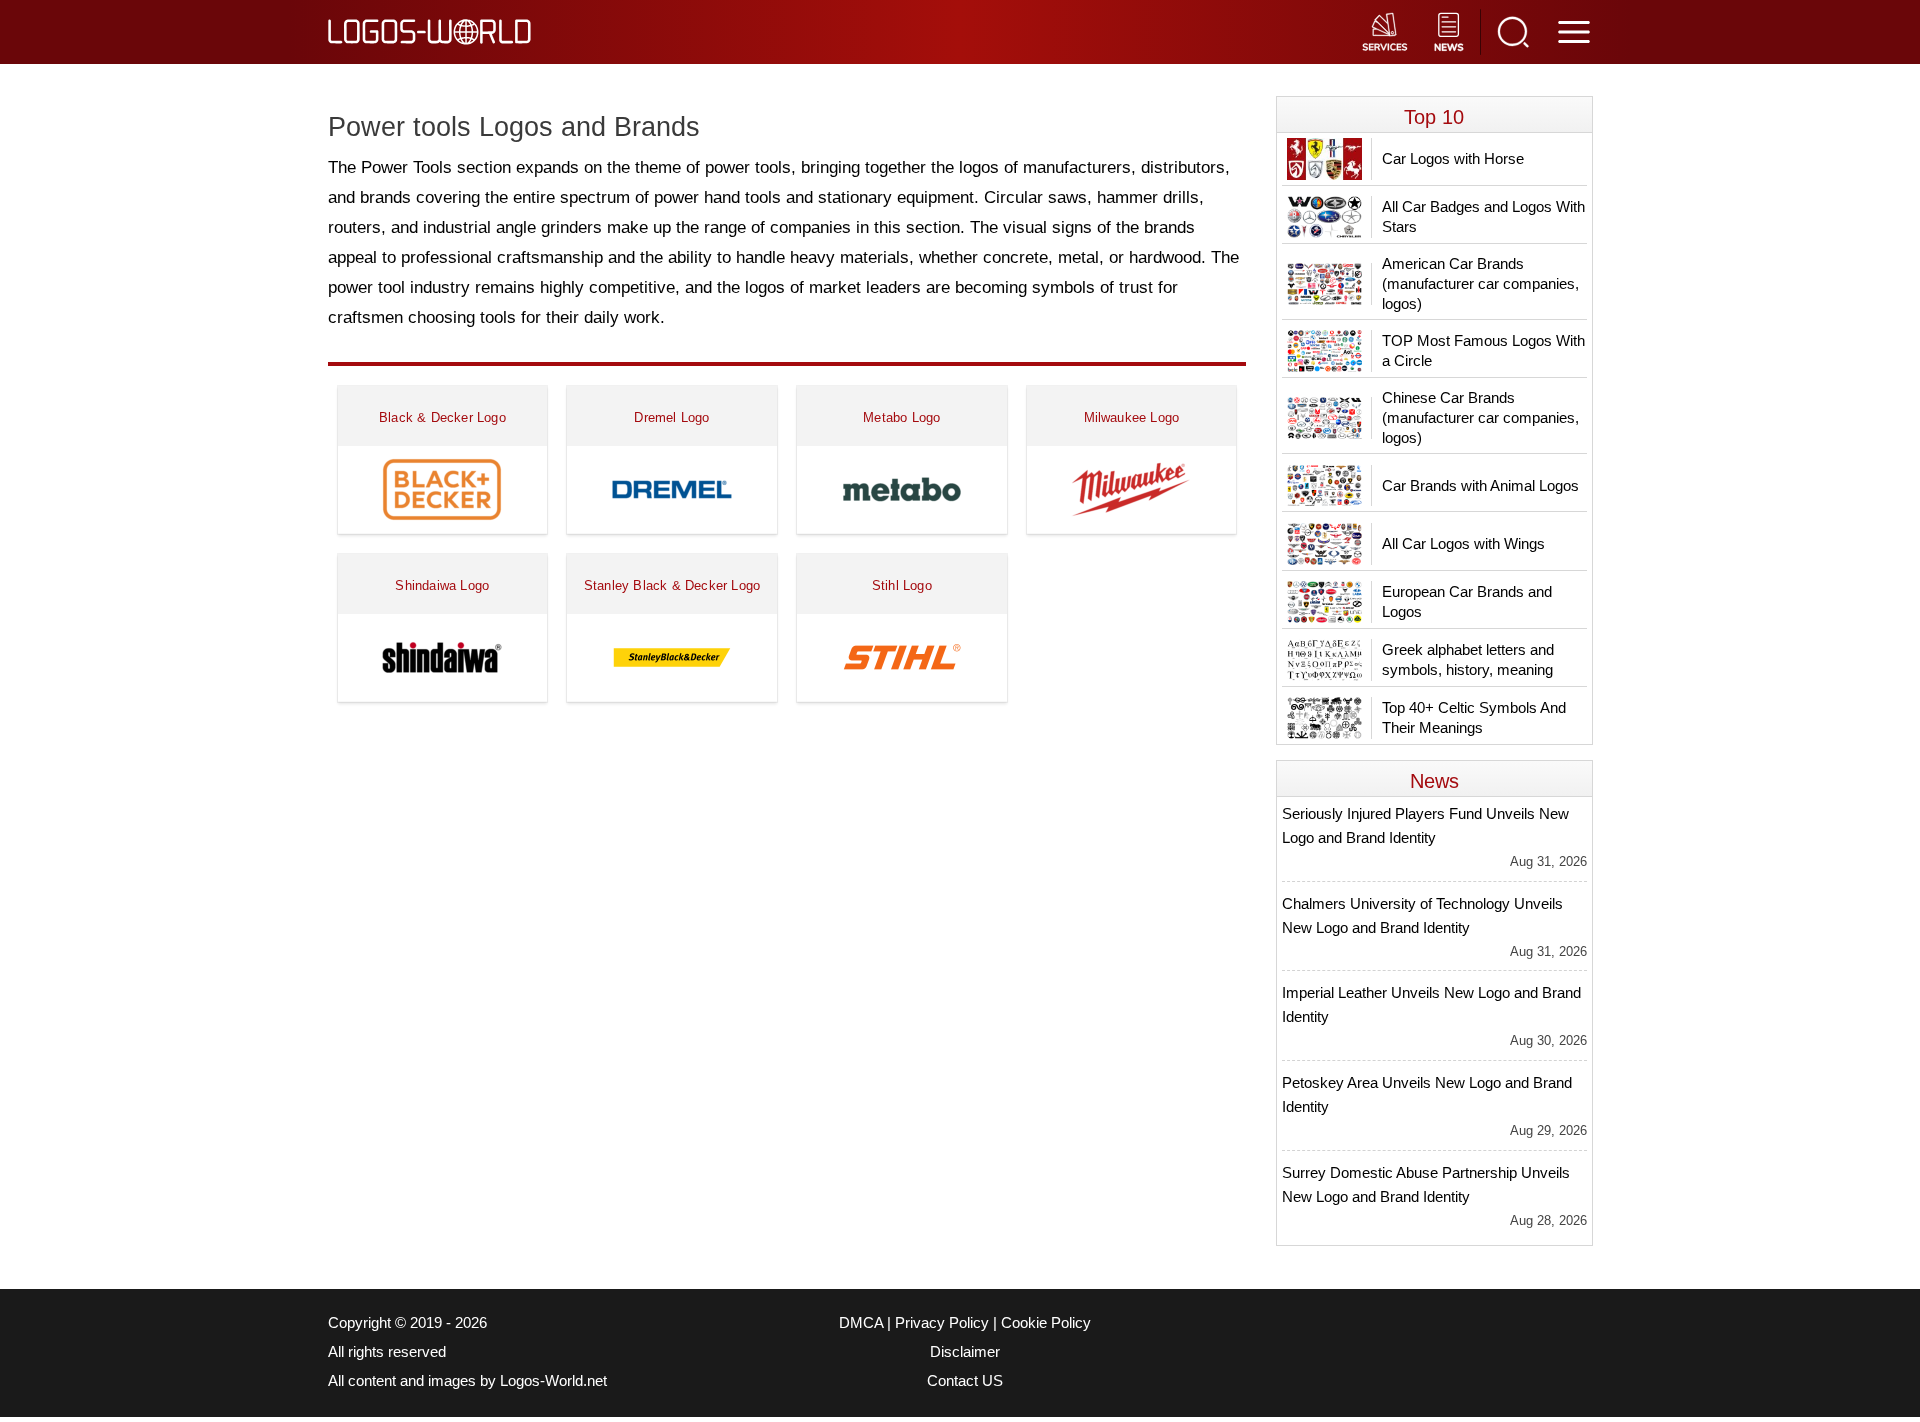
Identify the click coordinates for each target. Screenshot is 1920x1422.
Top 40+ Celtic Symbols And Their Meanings (1474, 717)
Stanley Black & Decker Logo (672, 585)
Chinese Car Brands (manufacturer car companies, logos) (1480, 417)
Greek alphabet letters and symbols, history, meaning (1468, 659)
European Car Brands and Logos (1467, 601)
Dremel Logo (671, 417)
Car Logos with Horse (1453, 158)
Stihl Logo (902, 585)
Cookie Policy (1046, 1323)
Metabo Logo (901, 417)
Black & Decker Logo (442, 417)
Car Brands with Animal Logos (1480, 485)
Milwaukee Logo (1132, 417)
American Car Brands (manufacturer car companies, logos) (1480, 283)
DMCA (861, 1323)
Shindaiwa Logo (442, 585)
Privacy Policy (942, 1323)
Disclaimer (965, 1352)
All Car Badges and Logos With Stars (1483, 216)
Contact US (965, 1381)
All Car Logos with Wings (1463, 543)
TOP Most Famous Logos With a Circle (1483, 350)
